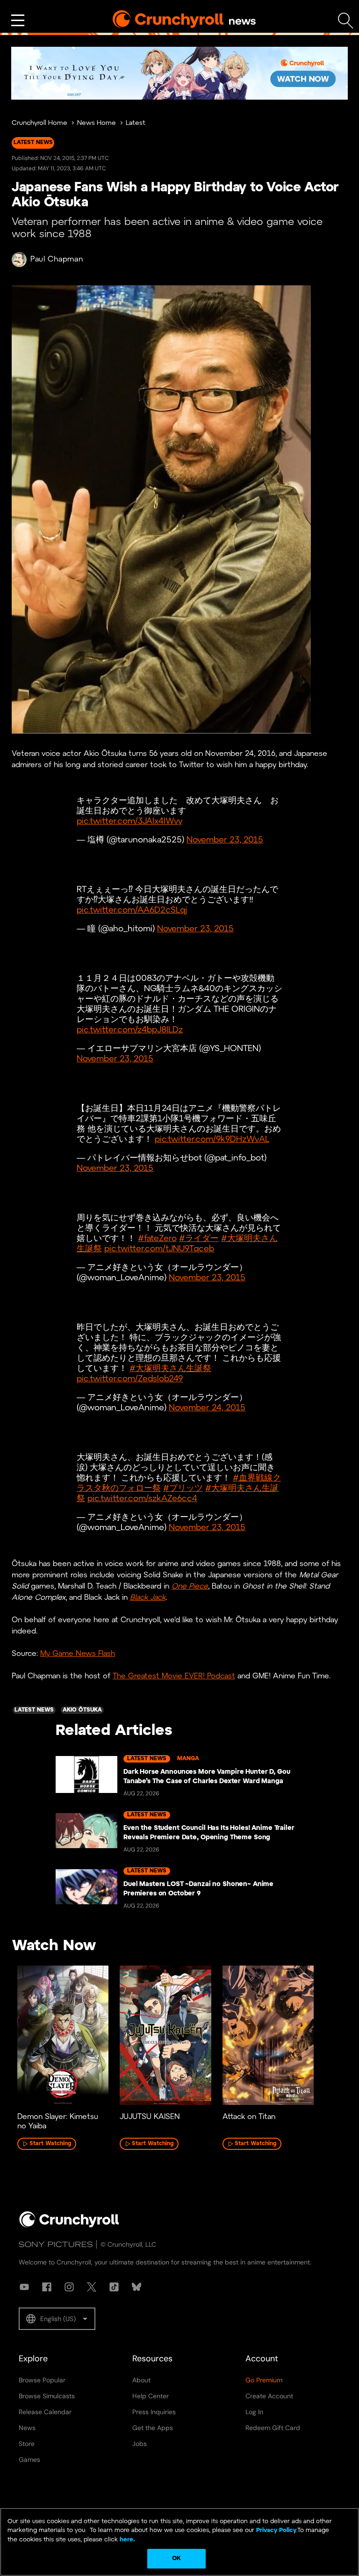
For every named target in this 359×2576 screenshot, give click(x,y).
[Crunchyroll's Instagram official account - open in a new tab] (69, 2287)
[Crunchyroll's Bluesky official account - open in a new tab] (136, 2287)
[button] (57, 2319)
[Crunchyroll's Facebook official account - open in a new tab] (47, 2287)
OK (176, 2558)
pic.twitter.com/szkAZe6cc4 (142, 1499)
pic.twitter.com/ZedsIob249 (130, 1379)
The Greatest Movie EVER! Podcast (174, 1676)
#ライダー (199, 1239)
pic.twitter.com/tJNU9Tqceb (159, 1249)
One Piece (190, 1586)
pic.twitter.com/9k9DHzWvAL (212, 1140)
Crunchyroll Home (39, 123)
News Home (97, 123)
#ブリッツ (183, 1489)
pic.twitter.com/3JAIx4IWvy (129, 822)
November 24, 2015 (207, 1408)
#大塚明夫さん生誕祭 (170, 1369)
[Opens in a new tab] (179, 73)
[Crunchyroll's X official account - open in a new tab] (92, 2287)
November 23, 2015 (225, 840)
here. (126, 2540)
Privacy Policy (276, 2530)
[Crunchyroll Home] (69, 2226)
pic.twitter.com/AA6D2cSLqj (132, 911)
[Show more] (18, 21)
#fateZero (157, 1239)
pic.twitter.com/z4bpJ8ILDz (130, 1030)
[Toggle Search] (346, 21)
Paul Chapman (57, 259)
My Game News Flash (78, 1654)
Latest (136, 123)
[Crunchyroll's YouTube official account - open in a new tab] (24, 2287)
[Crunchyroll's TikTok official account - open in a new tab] (114, 2287)
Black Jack (148, 1598)
